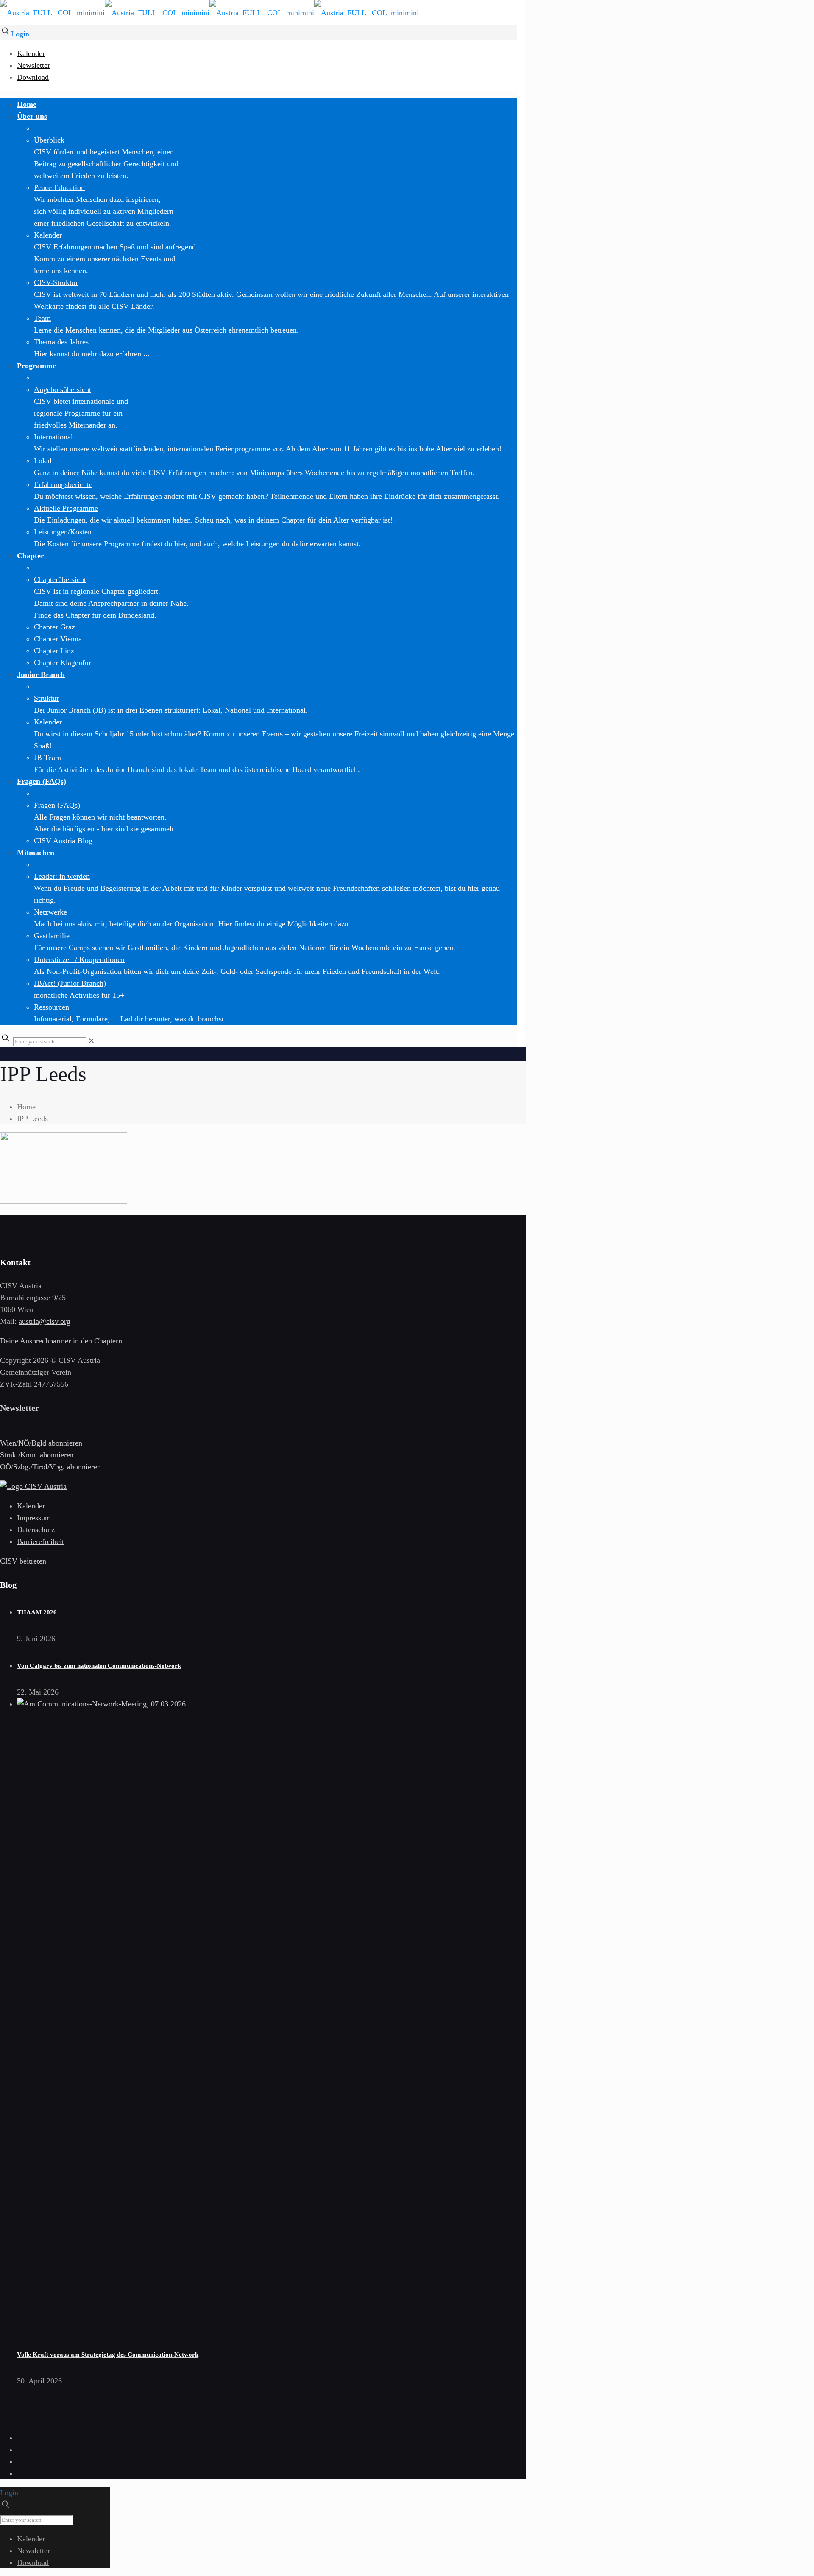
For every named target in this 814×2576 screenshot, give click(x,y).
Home (26, 1107)
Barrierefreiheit (40, 1541)
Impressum (34, 1518)
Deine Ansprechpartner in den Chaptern (61, 1341)
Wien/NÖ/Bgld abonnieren (41, 1443)
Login (20, 34)
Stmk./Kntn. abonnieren (37, 1455)
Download (33, 77)
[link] (91, 1041)
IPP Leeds (32, 1119)
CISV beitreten (23, 1561)
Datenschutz (36, 1530)
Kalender (31, 53)
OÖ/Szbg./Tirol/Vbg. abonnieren (50, 1467)
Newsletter (33, 65)
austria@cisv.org (45, 1321)
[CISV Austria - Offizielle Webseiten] (209, 13)
